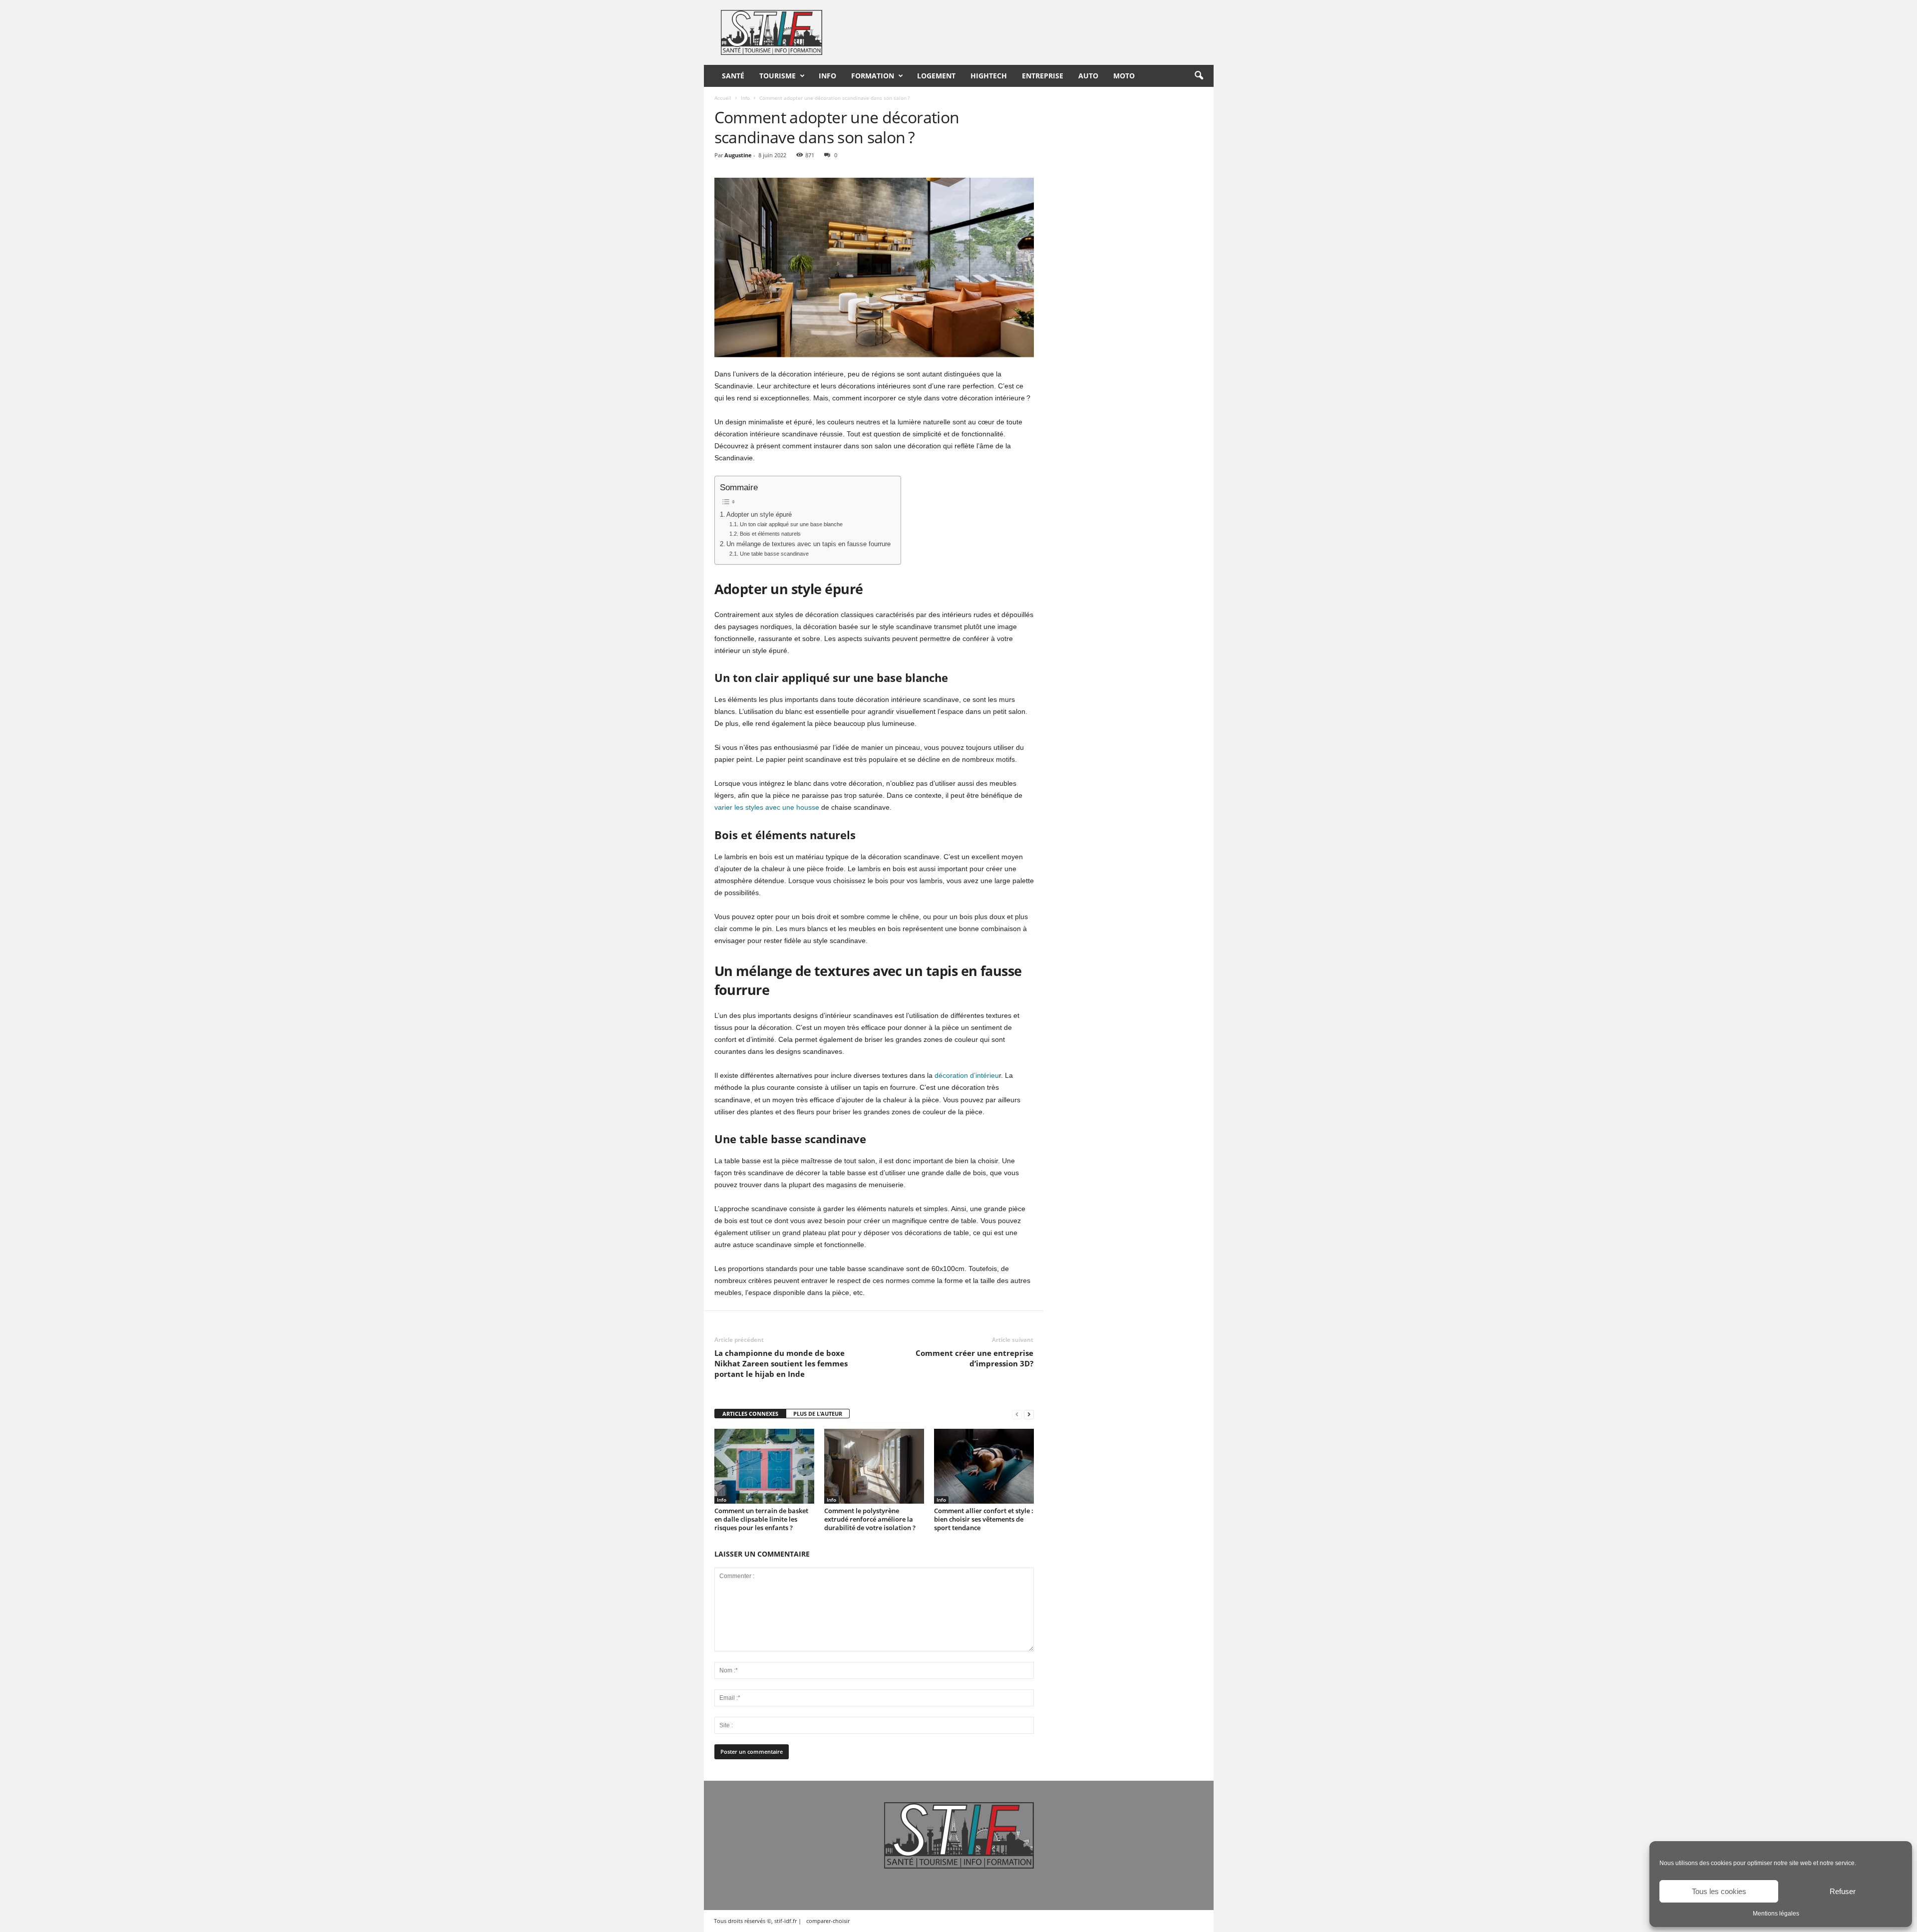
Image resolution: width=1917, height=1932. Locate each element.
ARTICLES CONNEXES (750, 1414)
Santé (733, 76)
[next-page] (1029, 1414)
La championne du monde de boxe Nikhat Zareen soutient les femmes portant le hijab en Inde (781, 1363)
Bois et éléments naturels (770, 534)
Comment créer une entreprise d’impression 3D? (974, 1358)
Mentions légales (1776, 1914)
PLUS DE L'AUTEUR (818, 1414)
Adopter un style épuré (759, 515)
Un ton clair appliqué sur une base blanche (791, 524)
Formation (873, 76)
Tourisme (778, 76)
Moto (1124, 76)
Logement (936, 76)
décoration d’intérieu (967, 1075)
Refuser (1843, 1891)
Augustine (738, 155)
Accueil (723, 98)
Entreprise (1043, 76)
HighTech (989, 76)
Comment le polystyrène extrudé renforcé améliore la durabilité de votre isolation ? (870, 1519)
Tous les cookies (1719, 1891)
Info (827, 76)
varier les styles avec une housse (767, 807)
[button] (1199, 76)
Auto (1088, 76)
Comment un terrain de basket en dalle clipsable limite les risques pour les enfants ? (761, 1519)
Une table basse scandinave (774, 554)
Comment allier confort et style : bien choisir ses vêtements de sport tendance (984, 1519)
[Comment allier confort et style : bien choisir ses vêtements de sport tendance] (984, 1466)
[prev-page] (1017, 1414)
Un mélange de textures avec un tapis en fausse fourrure (808, 544)
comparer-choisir (828, 1921)
